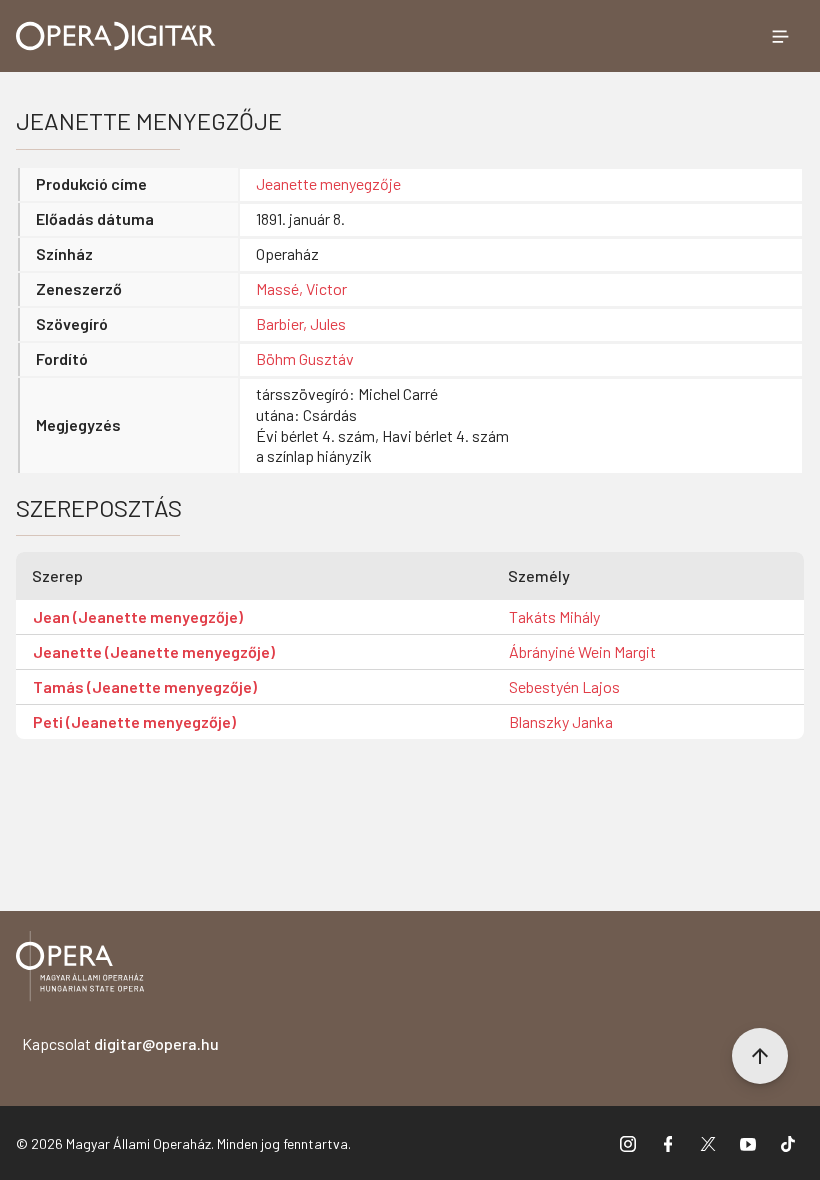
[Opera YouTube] (748, 1143)
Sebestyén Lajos (564, 686)
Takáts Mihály (554, 616)
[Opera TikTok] (788, 1143)
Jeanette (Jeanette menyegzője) (154, 651)
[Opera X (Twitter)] (708, 1143)
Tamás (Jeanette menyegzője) (145, 686)
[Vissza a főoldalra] (80, 969)
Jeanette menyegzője (328, 183)
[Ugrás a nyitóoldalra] (116, 36)
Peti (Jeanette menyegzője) (134, 721)
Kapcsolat (120, 1043)
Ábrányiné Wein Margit (582, 651)
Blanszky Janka (561, 721)
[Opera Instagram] (628, 1143)
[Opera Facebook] (668, 1143)
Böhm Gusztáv (305, 358)
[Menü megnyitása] (780, 36)
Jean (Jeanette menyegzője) (138, 616)
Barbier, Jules (301, 323)
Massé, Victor (301, 288)
